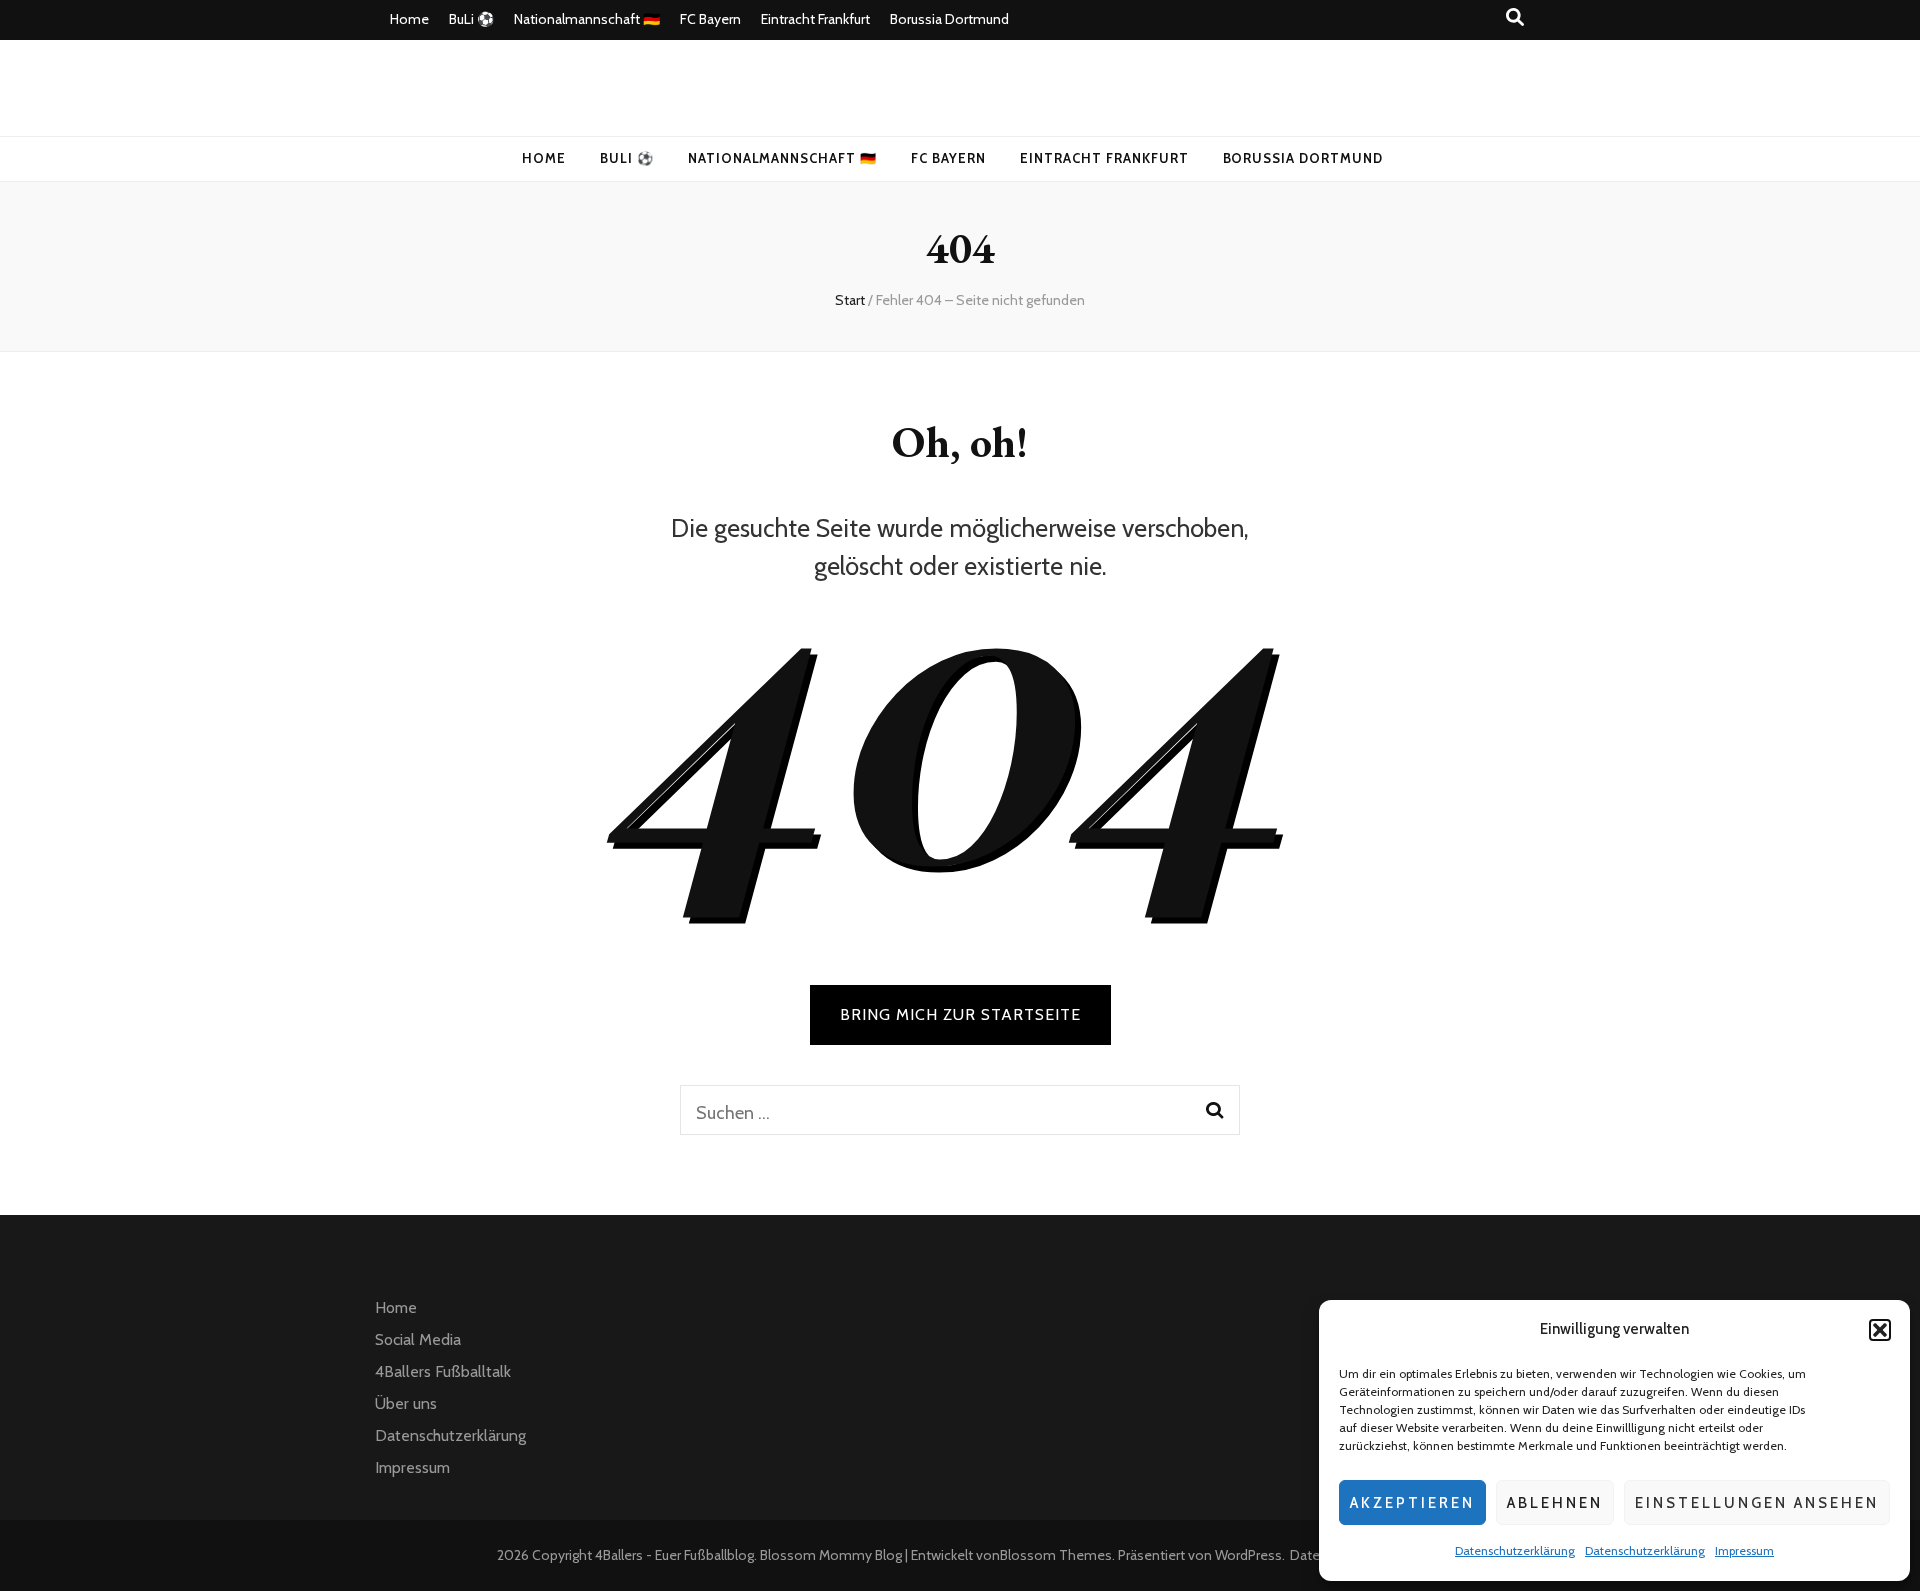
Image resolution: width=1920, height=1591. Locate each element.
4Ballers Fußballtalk (443, 1371)
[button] (1880, 1330)
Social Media (418, 1339)
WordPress (1248, 1555)
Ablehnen (1555, 1503)
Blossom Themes (1056, 1555)
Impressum (1744, 1550)
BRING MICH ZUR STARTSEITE (960, 1014)
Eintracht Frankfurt (815, 19)
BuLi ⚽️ (471, 19)
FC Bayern (710, 19)
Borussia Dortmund (949, 19)
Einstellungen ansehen (1757, 1503)
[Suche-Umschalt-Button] (1515, 17)
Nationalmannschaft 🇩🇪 (587, 19)
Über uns (406, 1403)
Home (409, 19)
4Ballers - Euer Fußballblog (674, 1555)
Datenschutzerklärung (1515, 1550)
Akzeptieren (1412, 1503)
